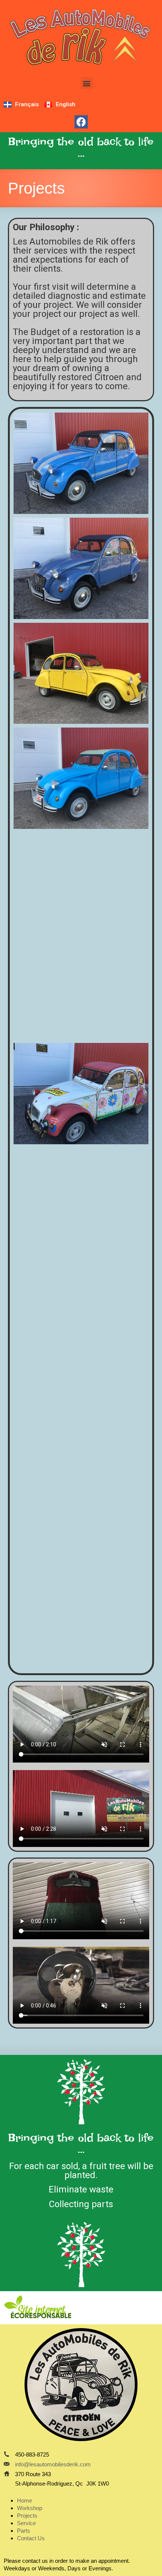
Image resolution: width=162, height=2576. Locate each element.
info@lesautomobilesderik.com (53, 2464)
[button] (87, 83)
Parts (24, 2531)
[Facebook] (81, 122)
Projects (27, 2516)
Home (24, 2500)
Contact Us (31, 2538)
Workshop (30, 2508)
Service (26, 2523)
